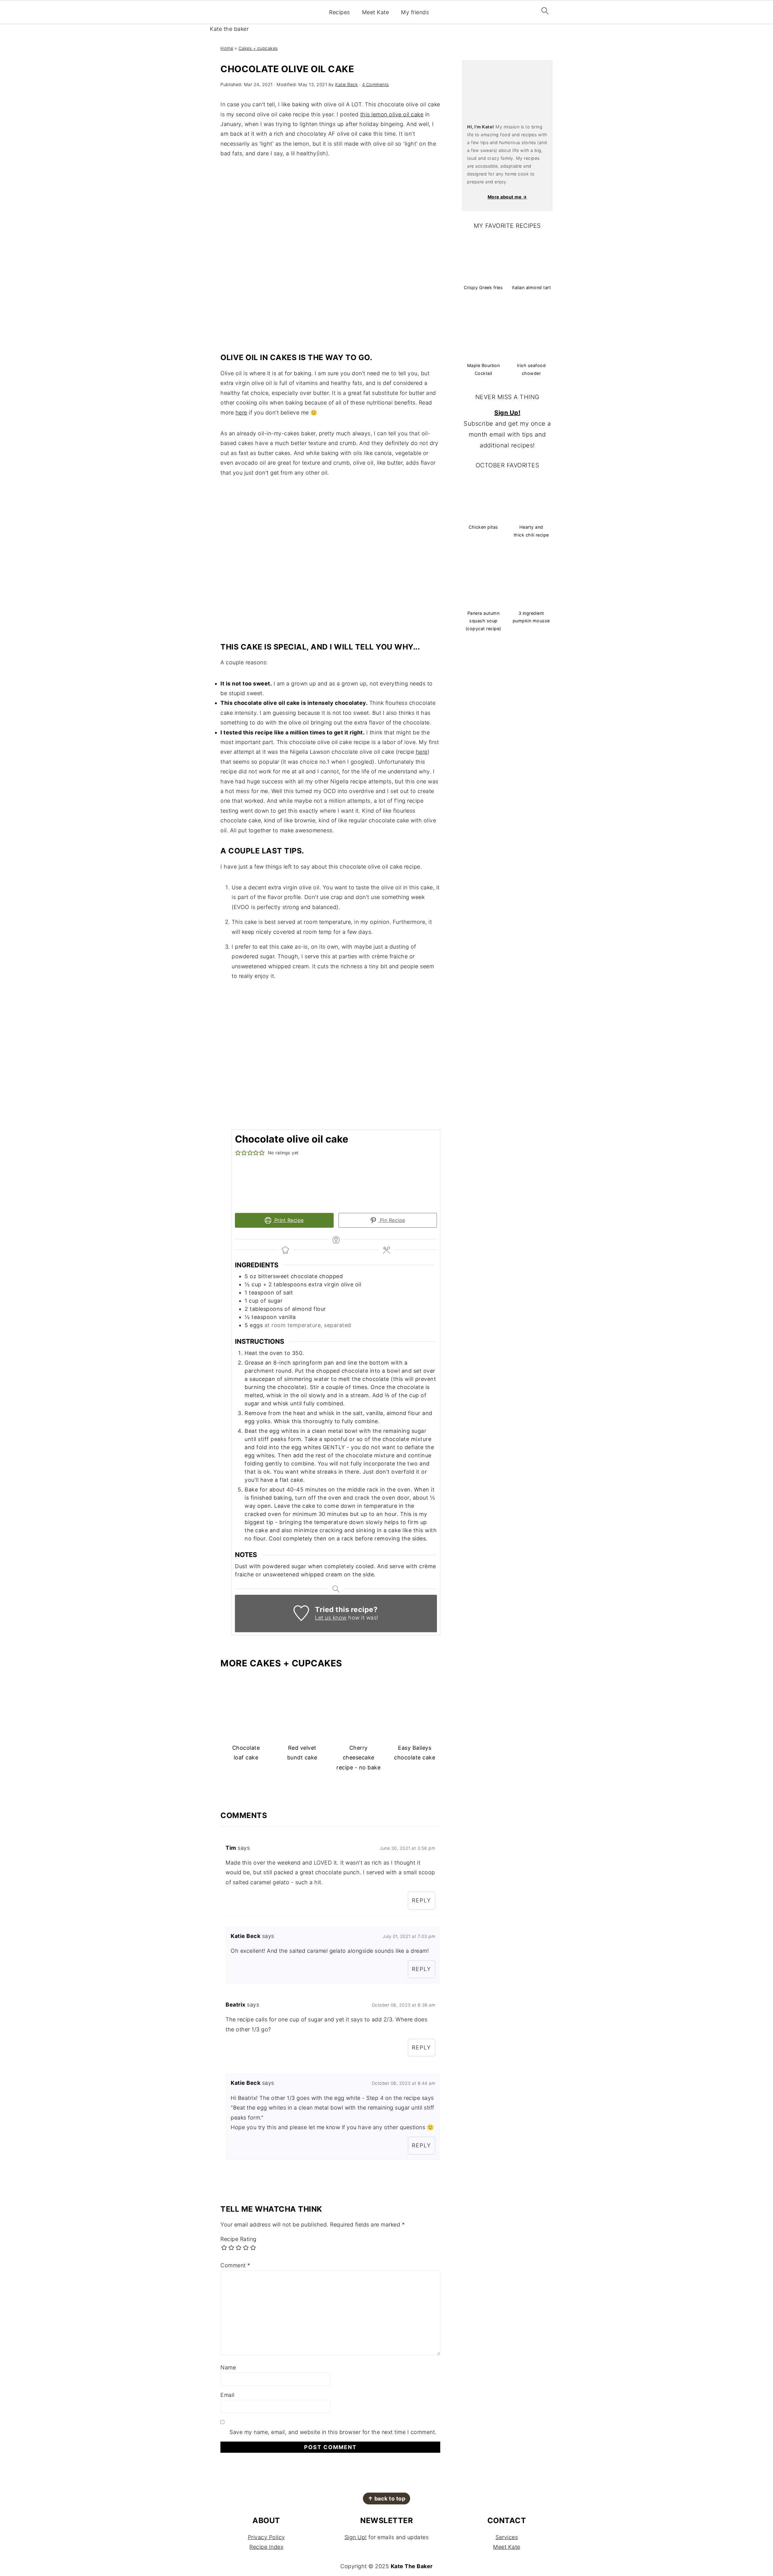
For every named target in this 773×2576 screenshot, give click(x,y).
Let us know (331, 1618)
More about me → (507, 197)
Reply (422, 1900)
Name (228, 2367)
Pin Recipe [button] (392, 1220)
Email (228, 2395)
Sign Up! (507, 413)
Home (227, 48)
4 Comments (375, 84)
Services (507, 2537)
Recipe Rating (239, 2239)
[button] (238, 1153)
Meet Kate (376, 12)
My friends (415, 12)
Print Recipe (288, 1220)
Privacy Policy (266, 2537)
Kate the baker (229, 29)
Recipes (340, 12)
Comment (235, 2265)
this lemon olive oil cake (392, 114)
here (241, 413)
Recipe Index (266, 2547)
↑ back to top (387, 2499)
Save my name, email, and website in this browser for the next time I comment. (333, 2432)
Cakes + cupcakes (258, 48)
